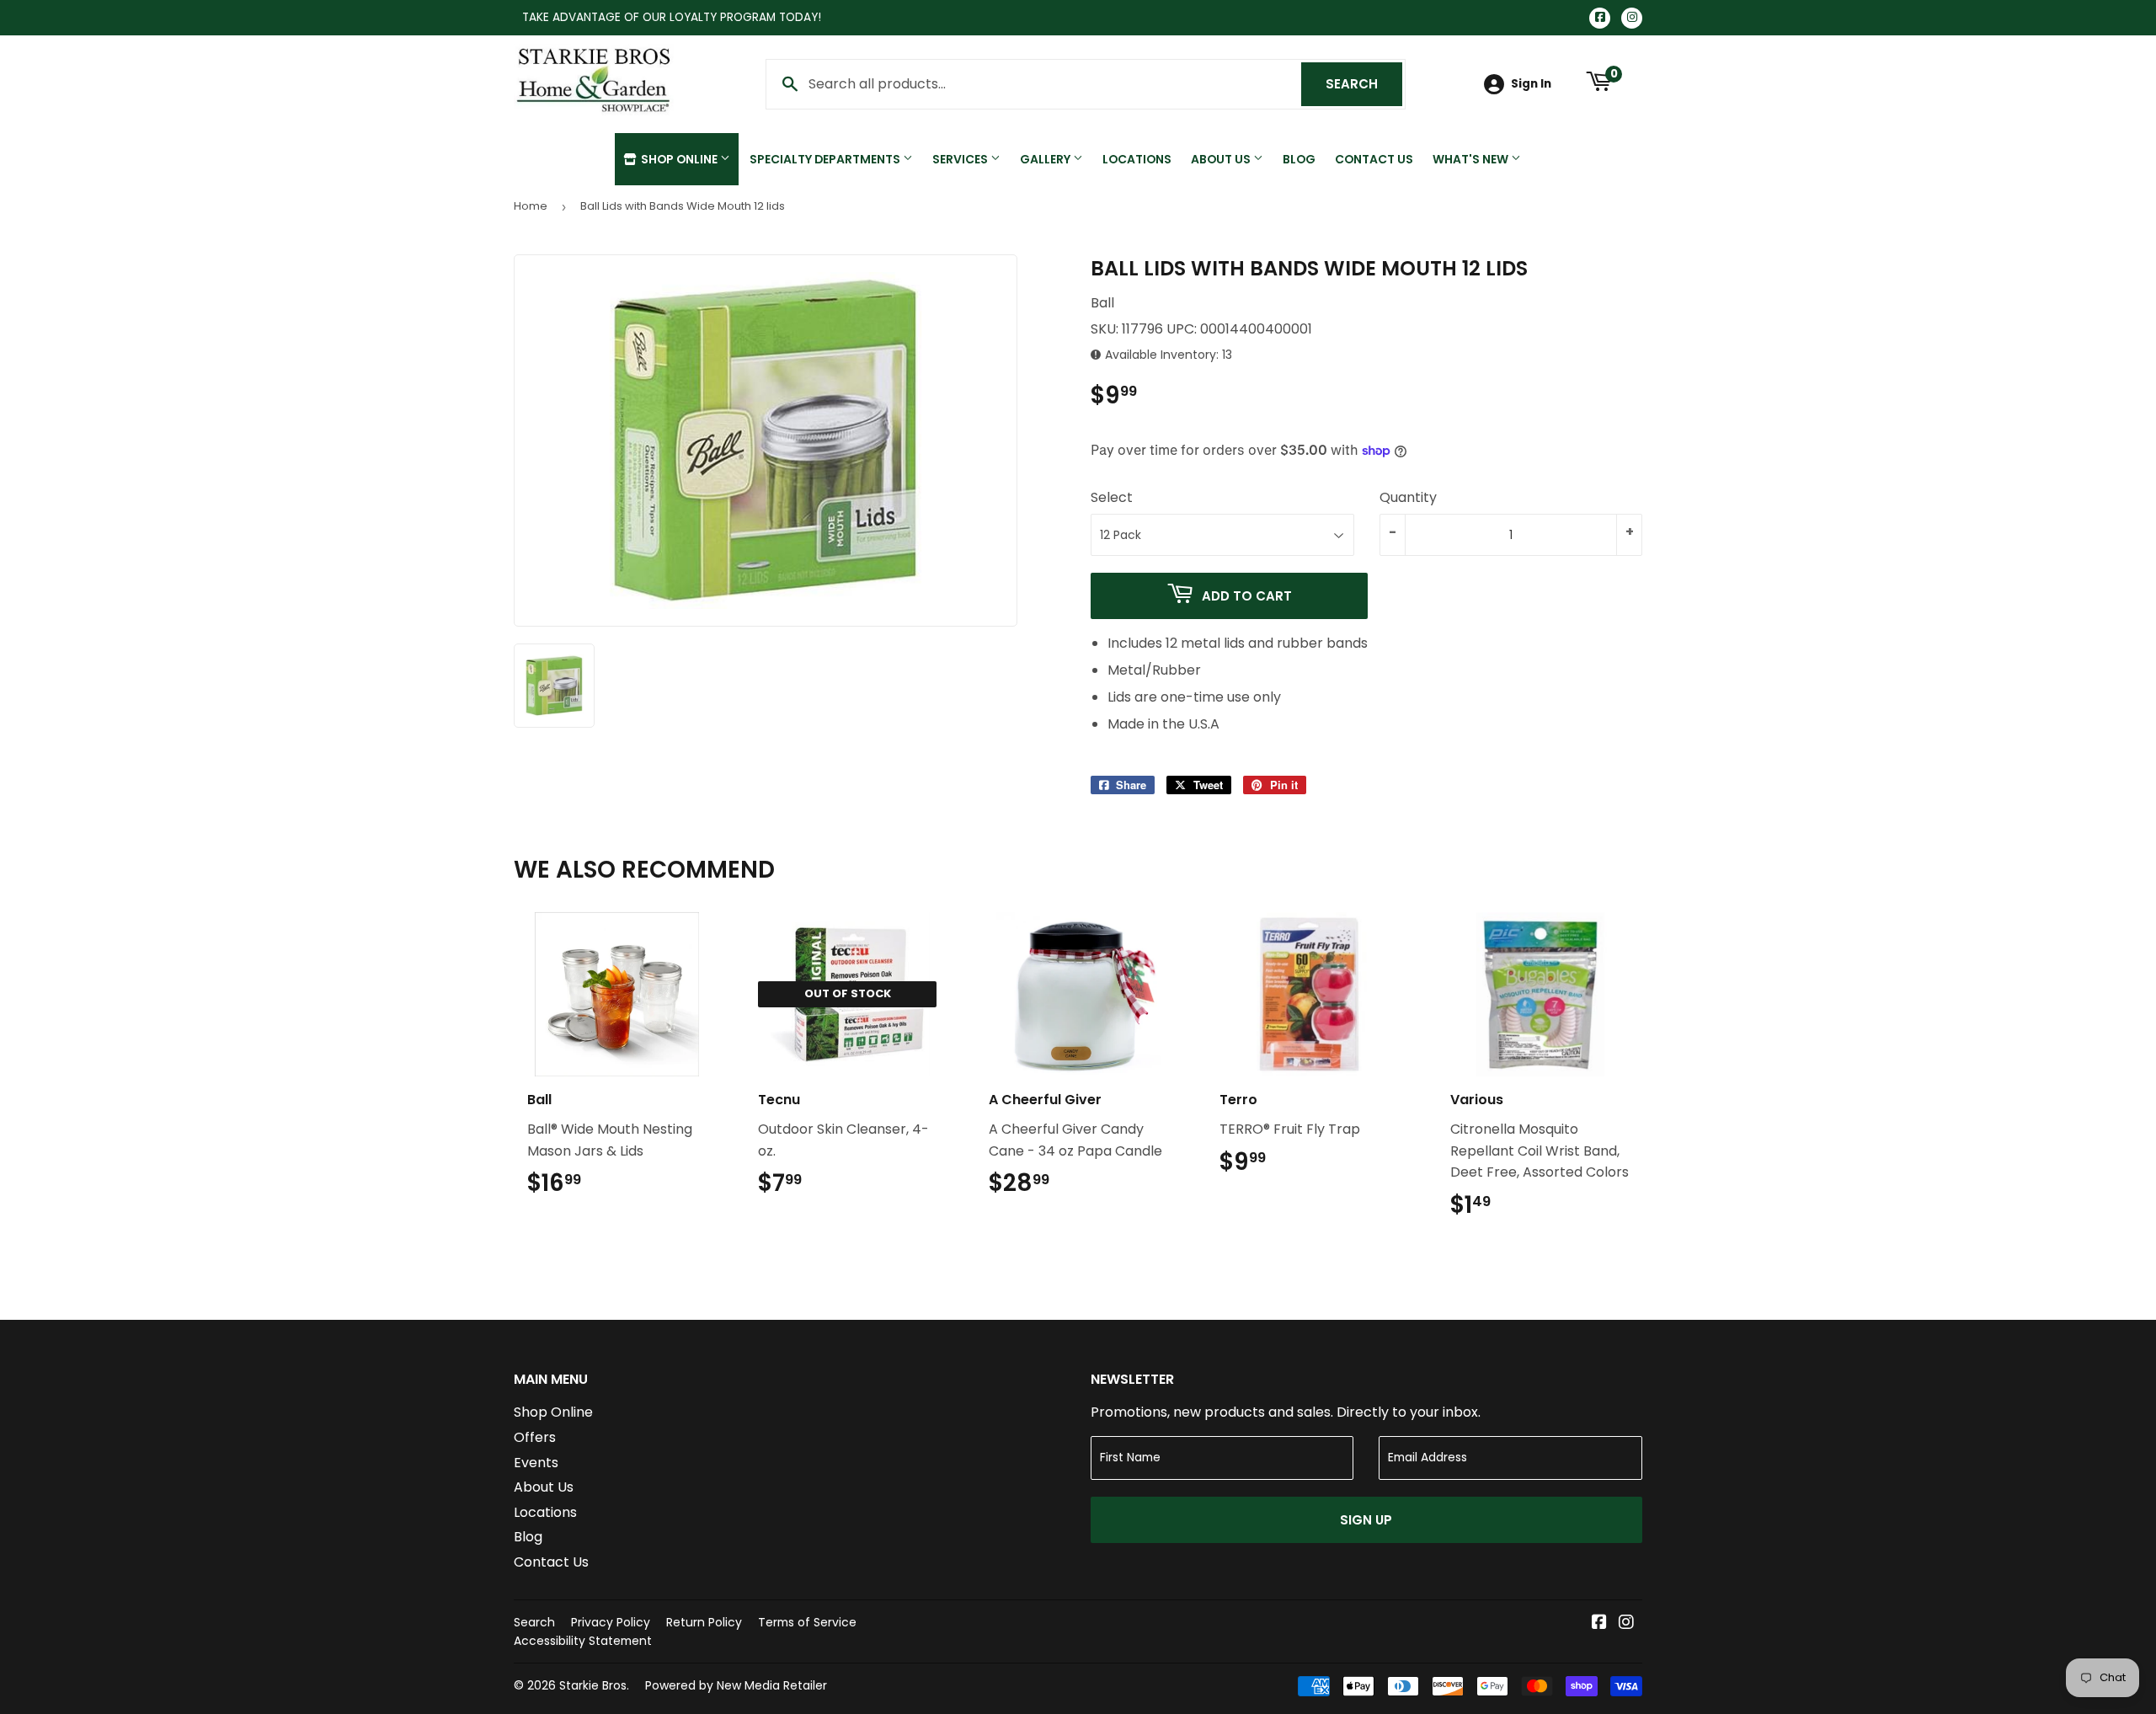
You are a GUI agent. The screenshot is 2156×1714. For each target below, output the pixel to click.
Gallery (1046, 159)
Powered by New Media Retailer (736, 1685)
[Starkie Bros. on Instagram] (1626, 1623)
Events (536, 1463)
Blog (1299, 159)
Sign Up (1366, 1520)
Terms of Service (807, 1622)
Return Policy (704, 1622)
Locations (1137, 159)
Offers (535, 1437)
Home (531, 206)
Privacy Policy (611, 1622)
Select (1112, 497)
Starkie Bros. (594, 1685)
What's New (1472, 159)
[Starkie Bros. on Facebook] (1599, 1623)
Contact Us (1374, 159)
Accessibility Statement (583, 1641)
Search (1364, 84)
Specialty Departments (826, 159)
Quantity (1408, 497)
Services (961, 159)
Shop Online (679, 159)
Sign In (1531, 84)
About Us (1222, 159)
